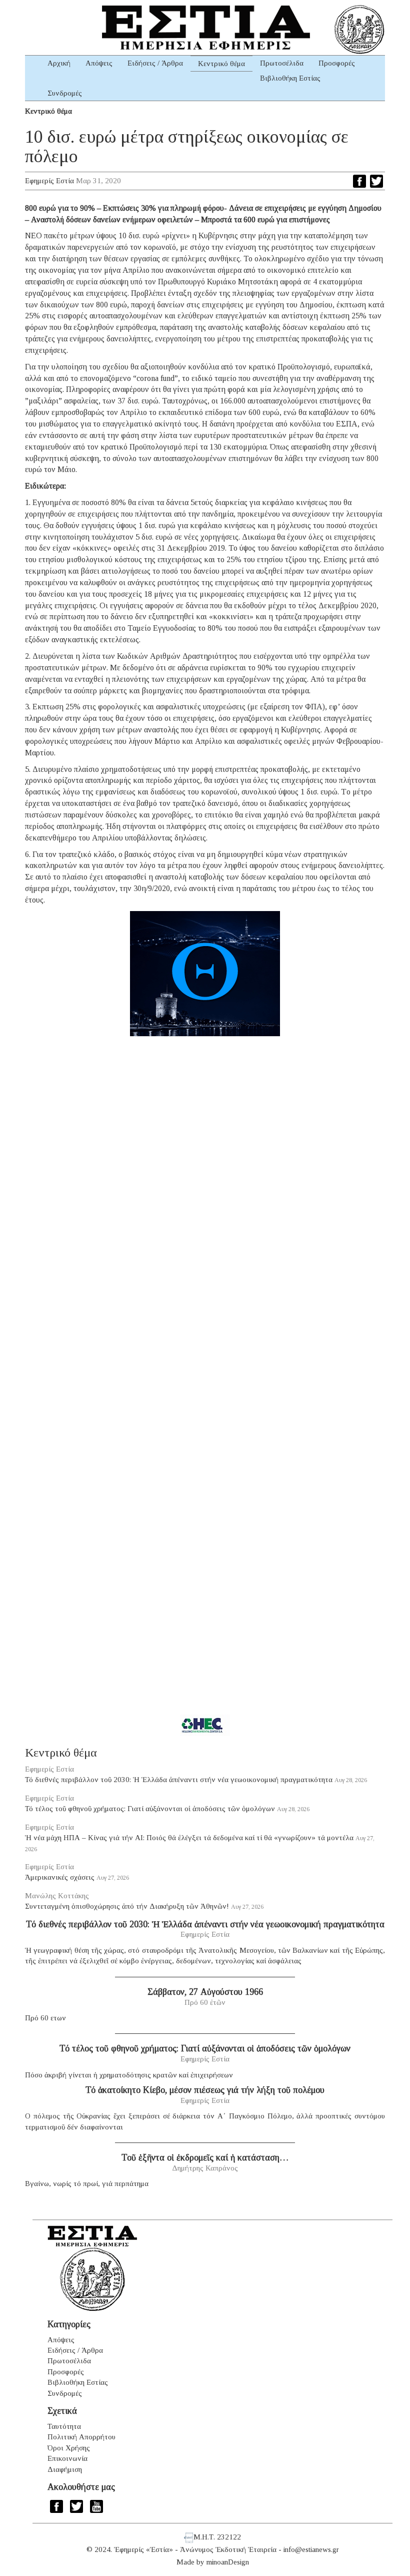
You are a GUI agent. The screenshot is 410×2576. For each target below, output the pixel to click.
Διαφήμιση (65, 2469)
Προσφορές (337, 63)
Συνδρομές (65, 93)
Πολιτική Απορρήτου (81, 2437)
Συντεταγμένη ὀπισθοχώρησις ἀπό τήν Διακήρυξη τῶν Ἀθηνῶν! (127, 1906)
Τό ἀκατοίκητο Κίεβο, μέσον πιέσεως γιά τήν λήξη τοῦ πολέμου (205, 2090)
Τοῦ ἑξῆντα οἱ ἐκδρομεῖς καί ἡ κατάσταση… (205, 2158)
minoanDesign (228, 2562)
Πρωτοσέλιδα (282, 63)
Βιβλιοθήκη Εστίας (290, 78)
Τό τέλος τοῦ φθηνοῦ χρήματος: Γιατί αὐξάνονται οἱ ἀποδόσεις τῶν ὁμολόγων (150, 1809)
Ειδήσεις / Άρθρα (155, 63)
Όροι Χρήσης (69, 2448)
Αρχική (59, 63)
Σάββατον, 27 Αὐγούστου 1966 (205, 1992)
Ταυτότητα (64, 2426)
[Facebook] (359, 181)
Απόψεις (99, 63)
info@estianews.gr (311, 2549)
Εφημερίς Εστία (49, 181)
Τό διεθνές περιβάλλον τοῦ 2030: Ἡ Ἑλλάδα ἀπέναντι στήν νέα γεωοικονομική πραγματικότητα (179, 1780)
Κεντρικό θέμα (221, 64)
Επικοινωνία (67, 2458)
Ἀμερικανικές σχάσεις (60, 1877)
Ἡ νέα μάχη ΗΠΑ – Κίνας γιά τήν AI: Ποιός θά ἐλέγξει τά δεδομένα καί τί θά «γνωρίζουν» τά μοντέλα (189, 1838)
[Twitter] (376, 181)
